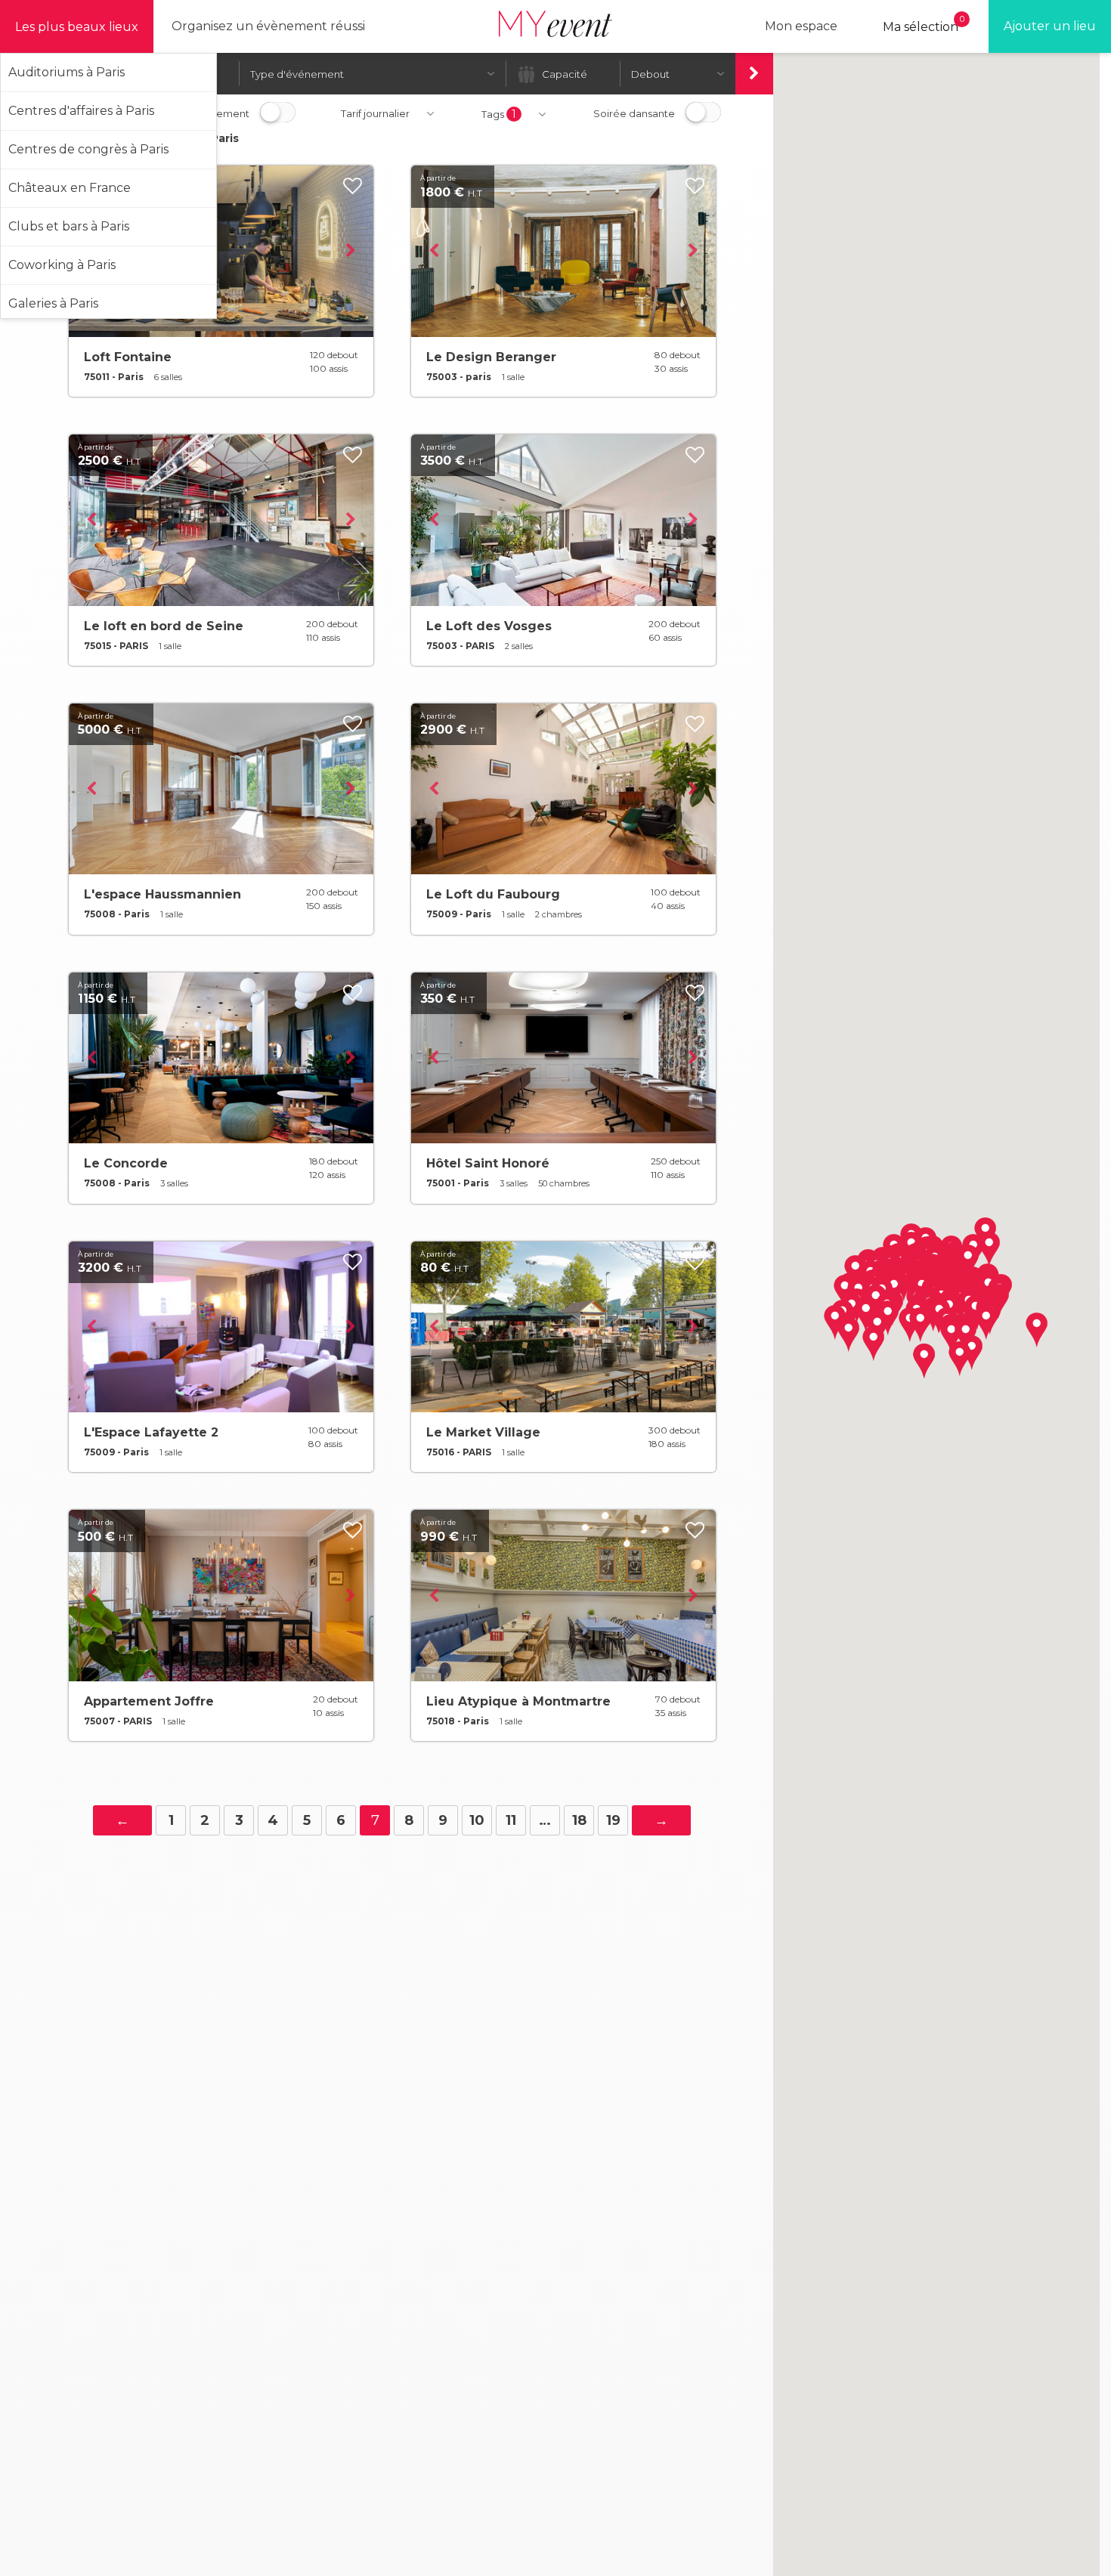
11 (511, 1820)
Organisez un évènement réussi (268, 26)
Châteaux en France (70, 188)
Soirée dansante (634, 113)
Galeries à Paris (53, 303)
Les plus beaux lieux (77, 27)
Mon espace (801, 26)
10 (477, 1820)
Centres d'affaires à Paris (81, 111)
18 (579, 1820)
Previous (434, 251)
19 (613, 1820)
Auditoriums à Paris (67, 72)
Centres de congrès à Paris (88, 149)
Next (351, 251)
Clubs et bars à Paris (69, 226)
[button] (1037, 1330)
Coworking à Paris (62, 265)
